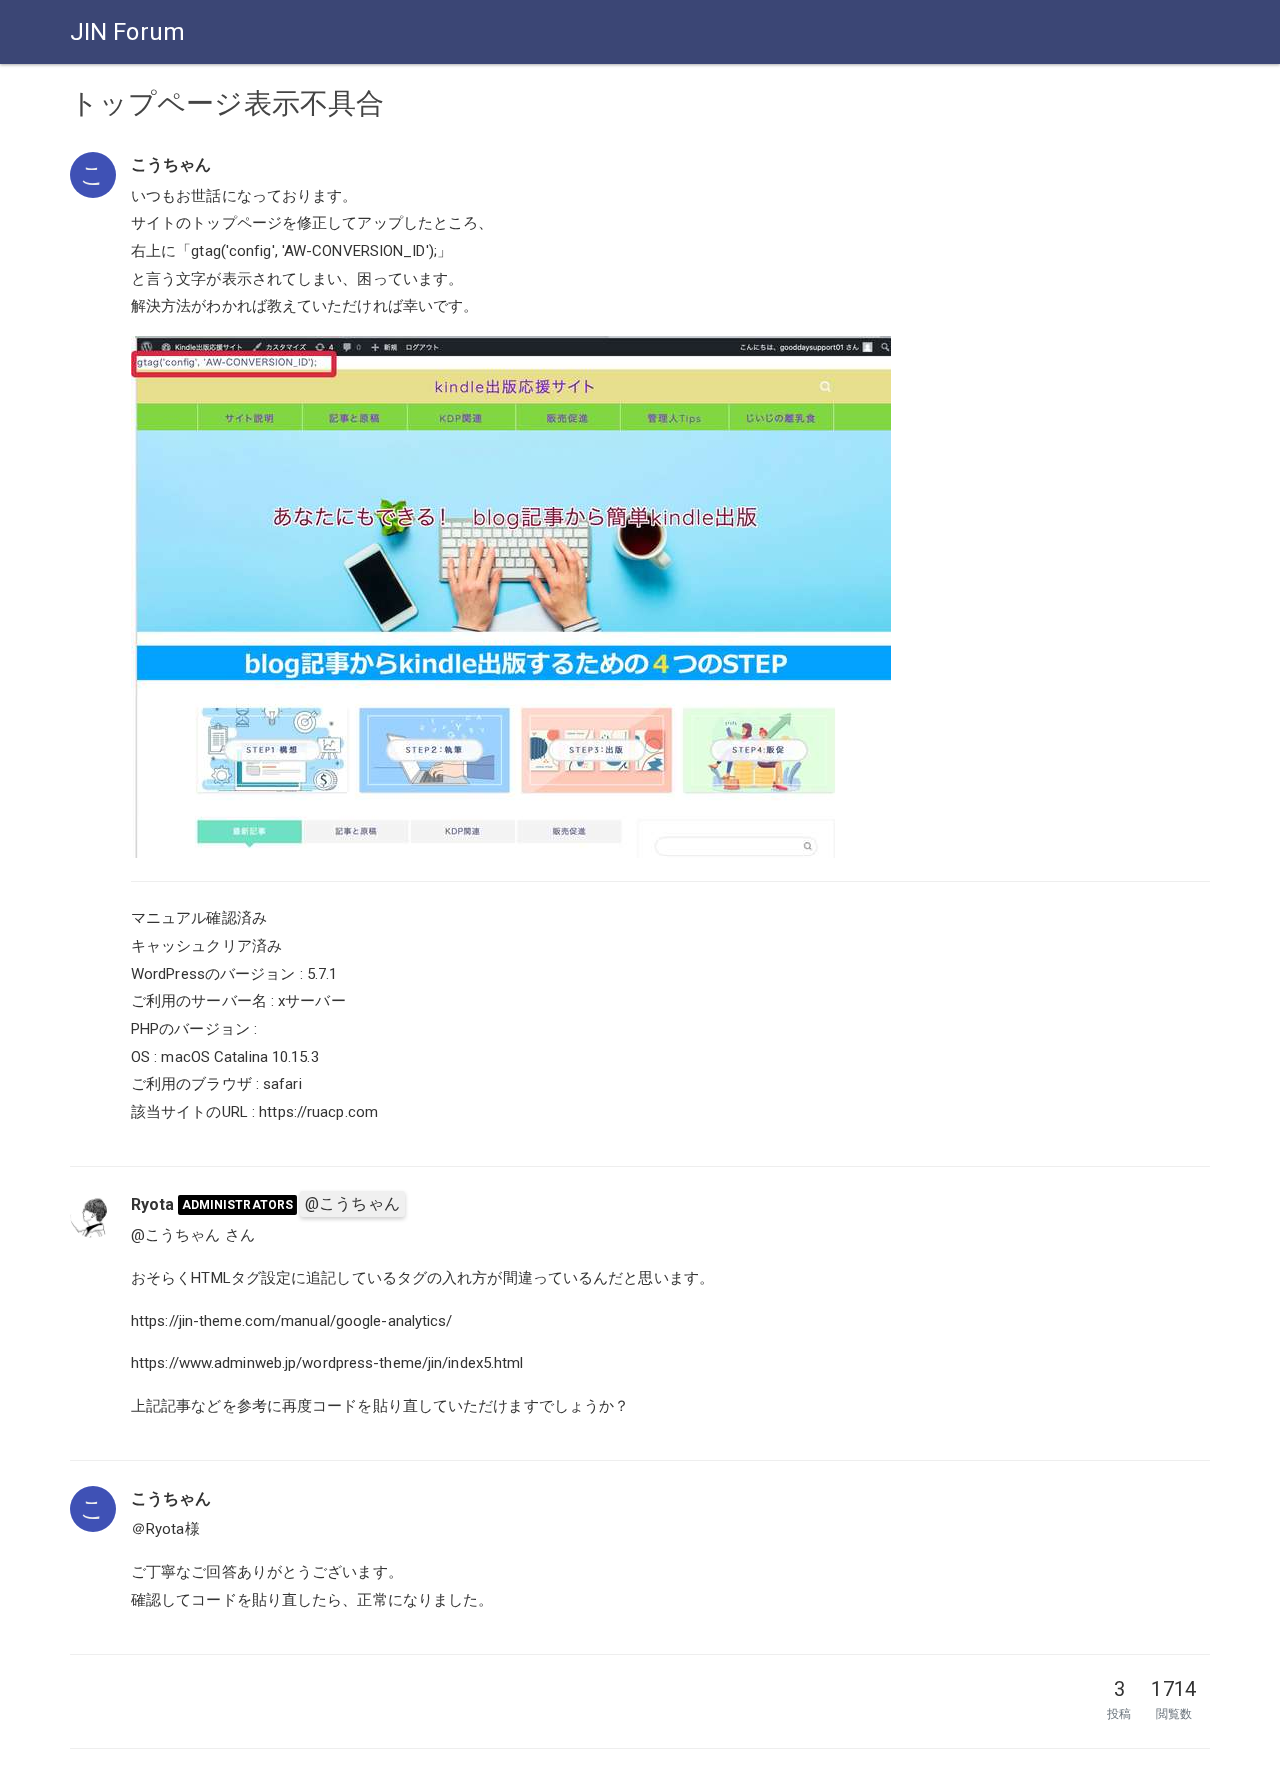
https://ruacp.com (318, 1112)
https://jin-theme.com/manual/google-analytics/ (292, 1321)
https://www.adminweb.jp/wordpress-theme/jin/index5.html (327, 1363)
